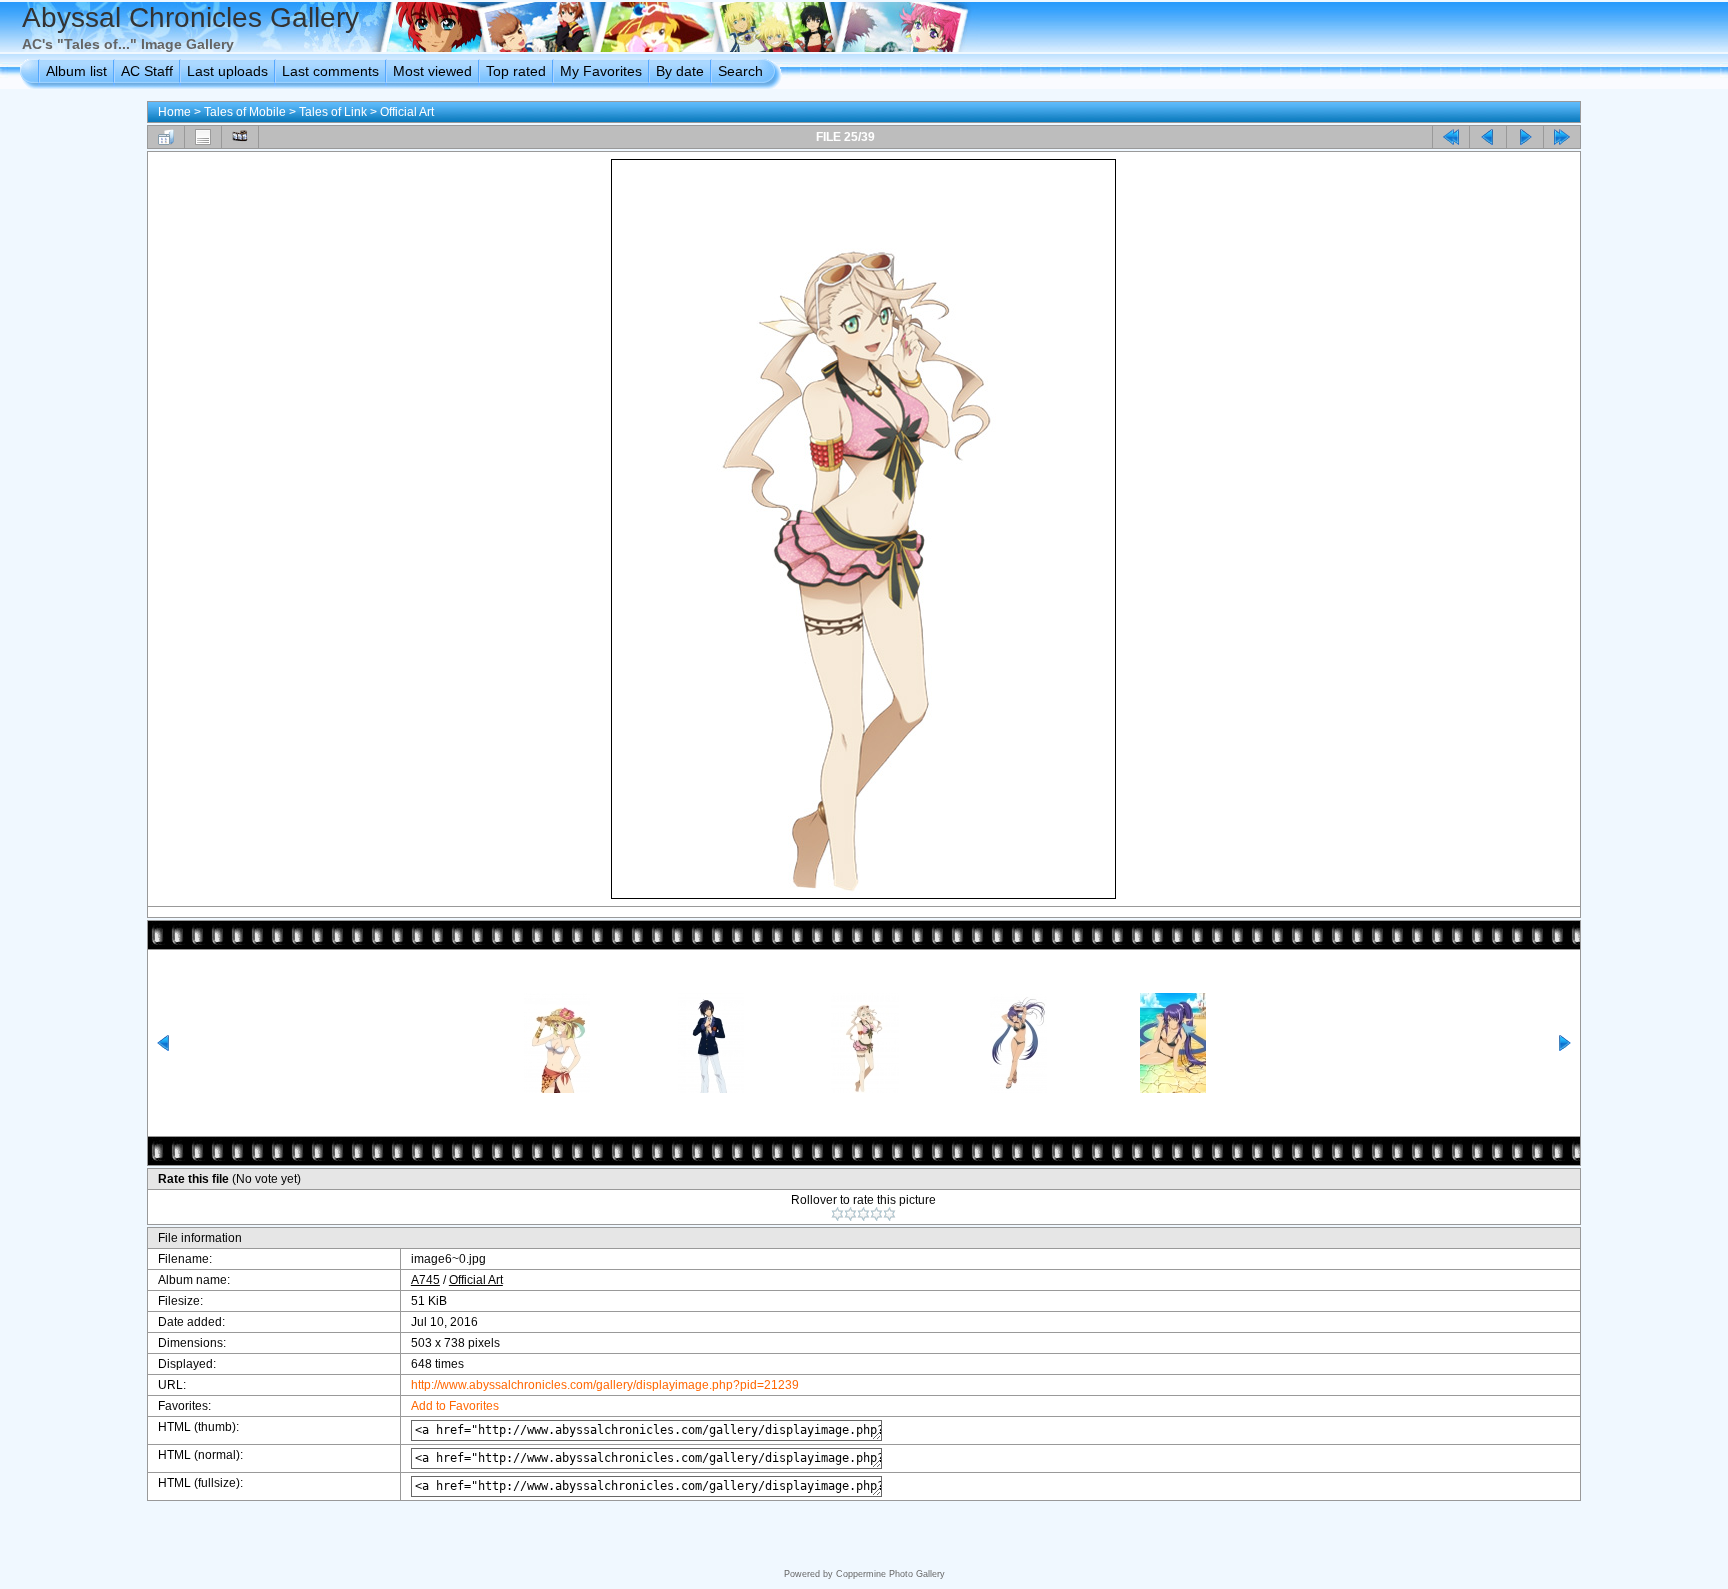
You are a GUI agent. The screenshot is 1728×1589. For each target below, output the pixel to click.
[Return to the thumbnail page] (166, 137)
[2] (850, 1214)
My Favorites (601, 71)
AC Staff (147, 71)
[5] (889, 1214)
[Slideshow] (240, 137)
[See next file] (1525, 137)
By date (680, 71)
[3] (863, 1214)
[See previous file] (1488, 137)
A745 (425, 1280)
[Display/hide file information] (203, 137)
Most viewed (432, 71)
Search (740, 71)
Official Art (407, 112)
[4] (876, 1214)
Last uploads (227, 71)
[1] (837, 1214)
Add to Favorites (455, 1406)
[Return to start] (1451, 137)
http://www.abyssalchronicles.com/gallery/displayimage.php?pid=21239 (605, 1385)
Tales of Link (333, 112)
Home (174, 112)
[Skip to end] (1562, 137)
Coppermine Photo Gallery (890, 1574)
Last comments (330, 71)
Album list (76, 71)
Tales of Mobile (245, 112)
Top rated (516, 71)
